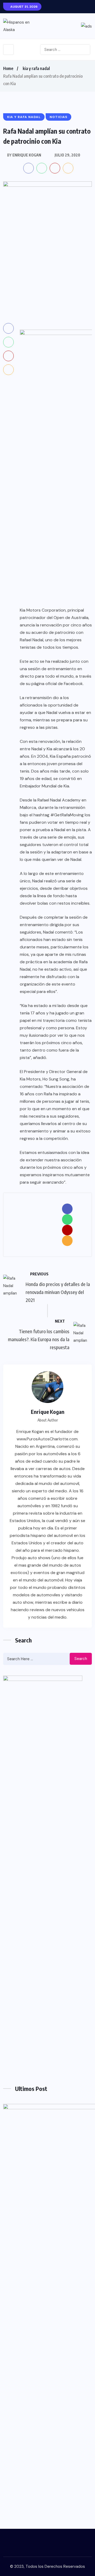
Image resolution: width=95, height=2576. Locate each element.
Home (8, 68)
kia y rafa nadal (36, 68)
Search (81, 1659)
